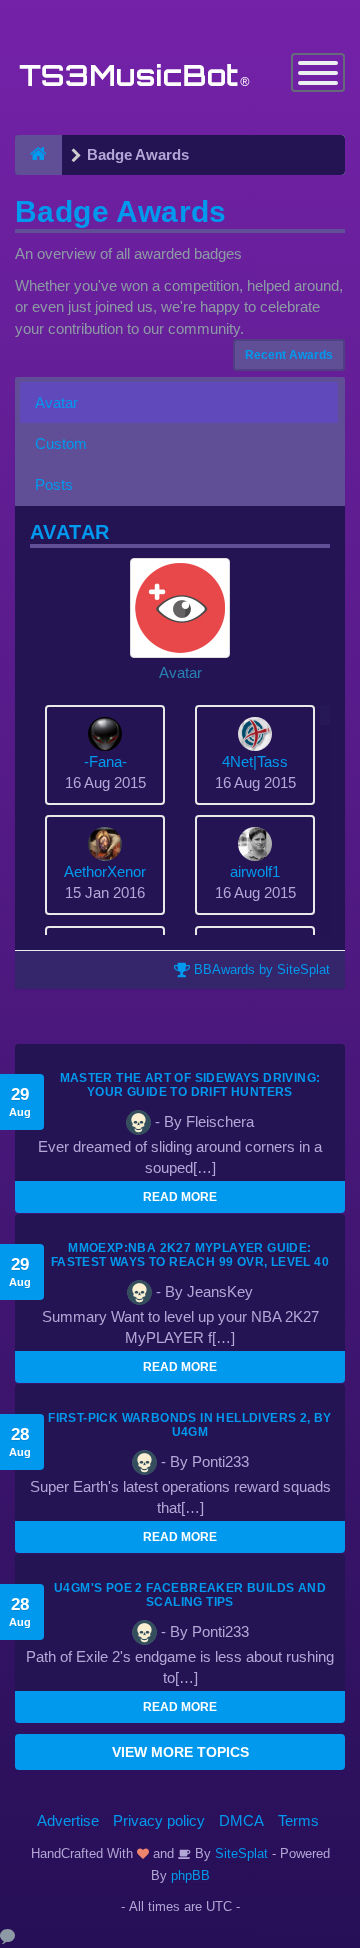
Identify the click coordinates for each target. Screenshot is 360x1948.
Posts (54, 484)
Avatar (56, 402)
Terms (298, 1820)
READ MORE (180, 1197)
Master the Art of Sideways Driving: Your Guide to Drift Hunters (190, 1085)
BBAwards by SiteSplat (260, 969)
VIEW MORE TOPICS (180, 1752)
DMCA (241, 1820)
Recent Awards (289, 355)
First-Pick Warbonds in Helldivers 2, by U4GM (190, 1425)
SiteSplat (239, 1853)
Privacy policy (159, 1820)
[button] (180, 620)
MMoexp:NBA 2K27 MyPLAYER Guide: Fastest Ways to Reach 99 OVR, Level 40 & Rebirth (190, 1262)
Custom (61, 443)
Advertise (68, 1820)
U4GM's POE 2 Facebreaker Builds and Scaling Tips (190, 1595)
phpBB (190, 1875)
